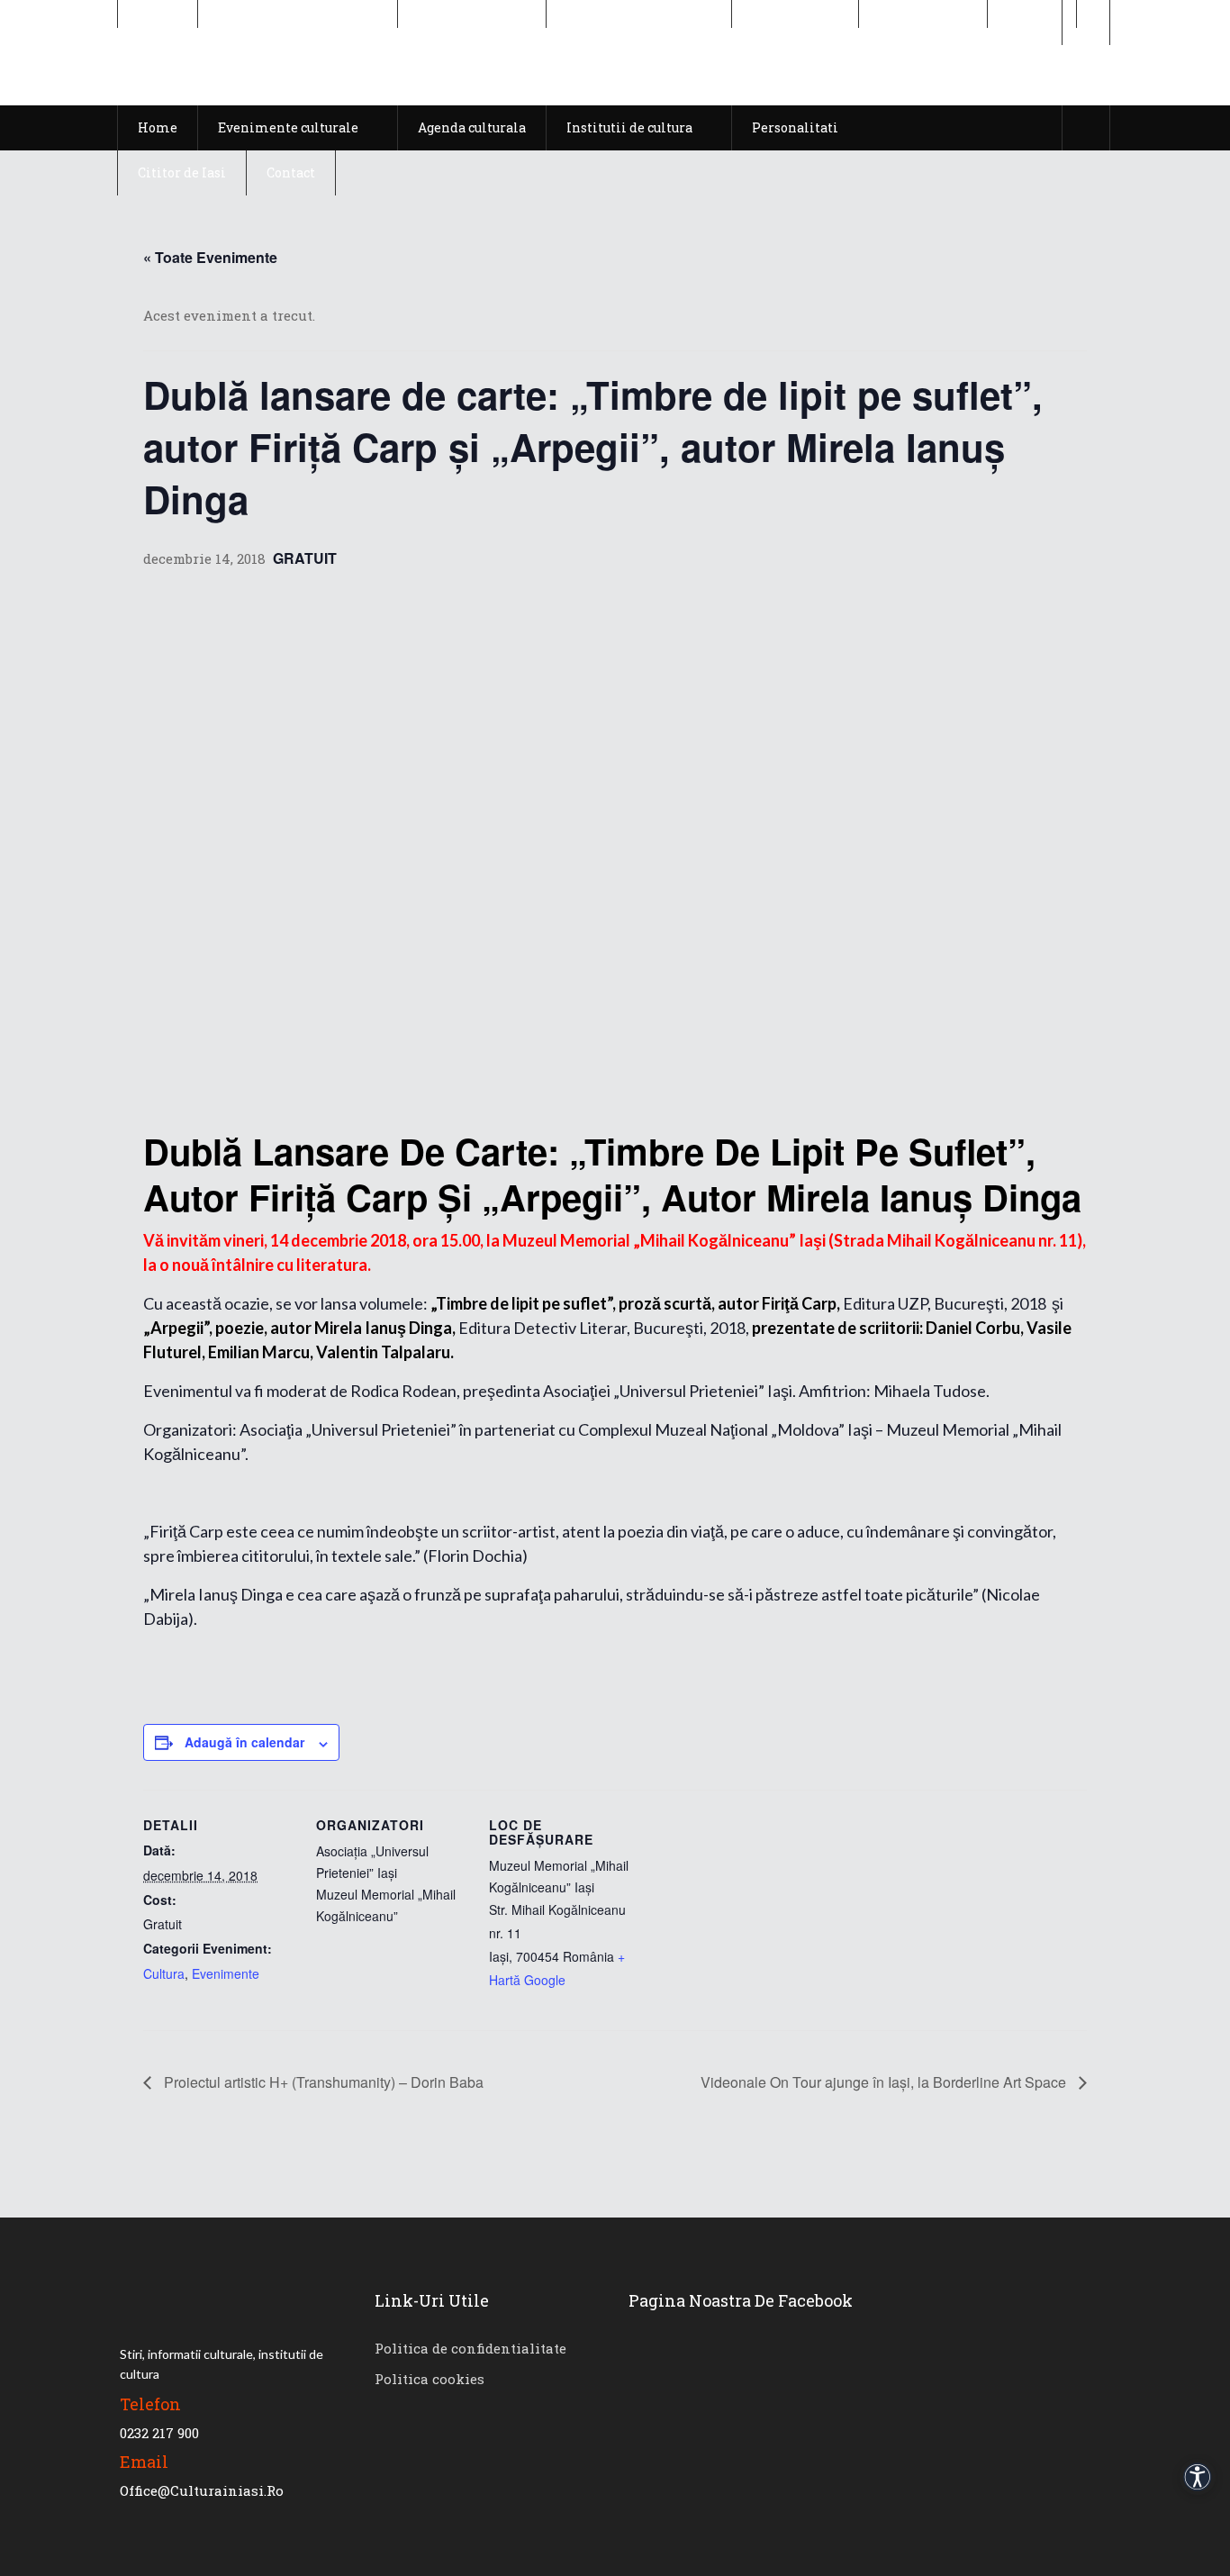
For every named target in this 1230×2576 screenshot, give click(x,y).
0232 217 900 (159, 2433)
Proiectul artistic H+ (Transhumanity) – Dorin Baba (322, 2082)
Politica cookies (430, 2379)
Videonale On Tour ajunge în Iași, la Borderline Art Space (885, 2082)
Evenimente (226, 1973)
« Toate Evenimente (210, 257)
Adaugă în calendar (244, 1742)
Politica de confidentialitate (470, 2348)
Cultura (164, 1973)
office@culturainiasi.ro (202, 2490)
